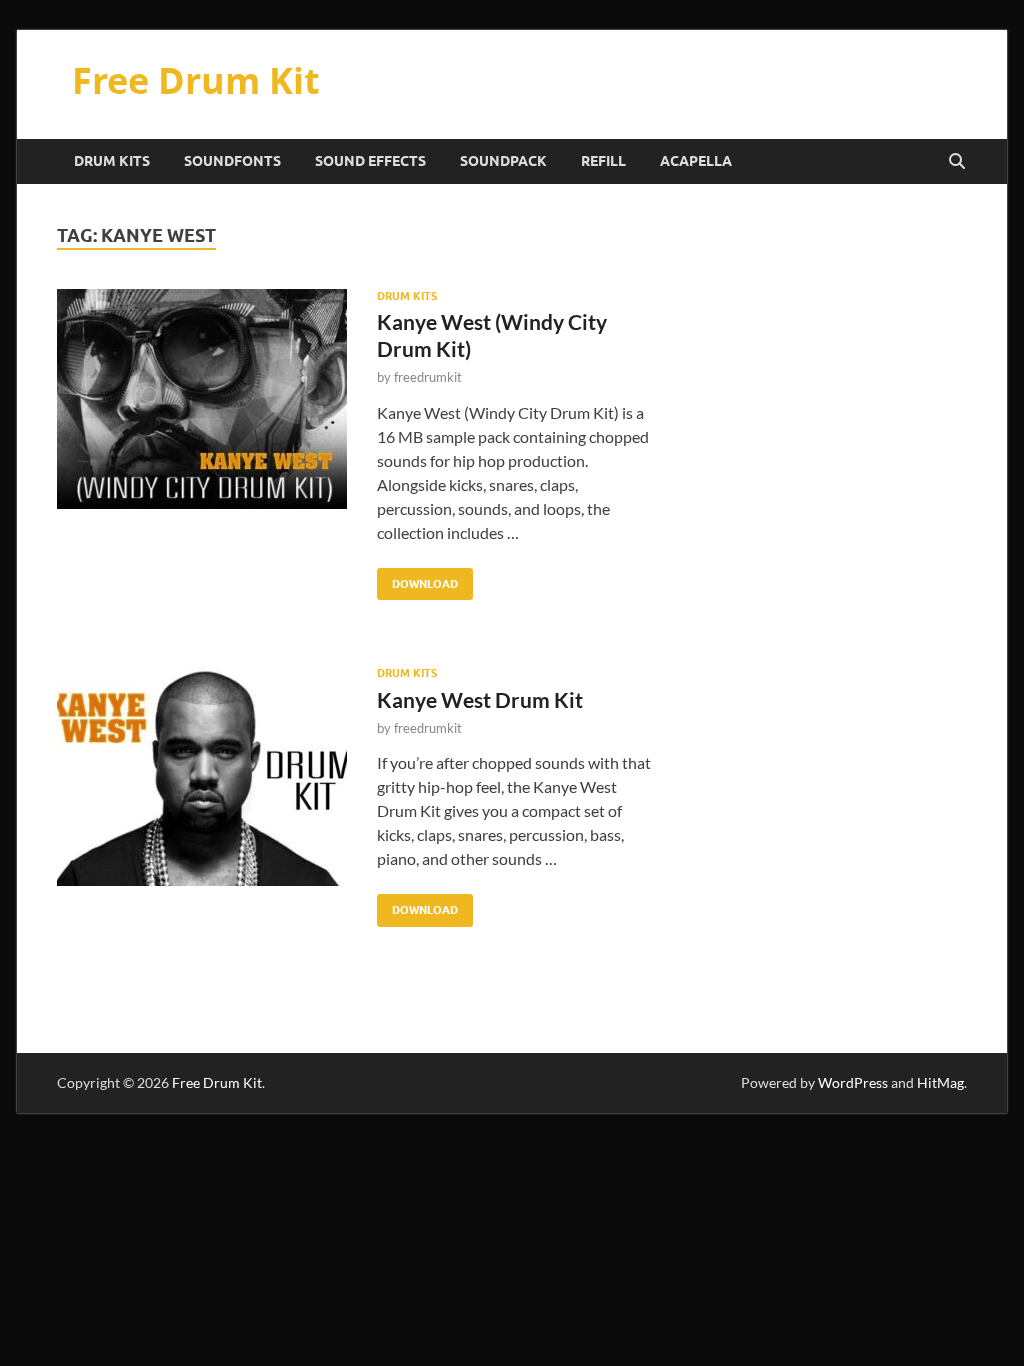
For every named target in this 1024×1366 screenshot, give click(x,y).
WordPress (853, 1082)
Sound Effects (370, 161)
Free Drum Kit (196, 80)
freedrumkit (428, 377)
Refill (603, 161)
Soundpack (503, 161)
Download (417, 579)
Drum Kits (112, 161)
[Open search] (957, 162)
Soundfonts (232, 161)
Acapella (696, 161)
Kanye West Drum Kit (480, 699)
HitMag (940, 1082)
